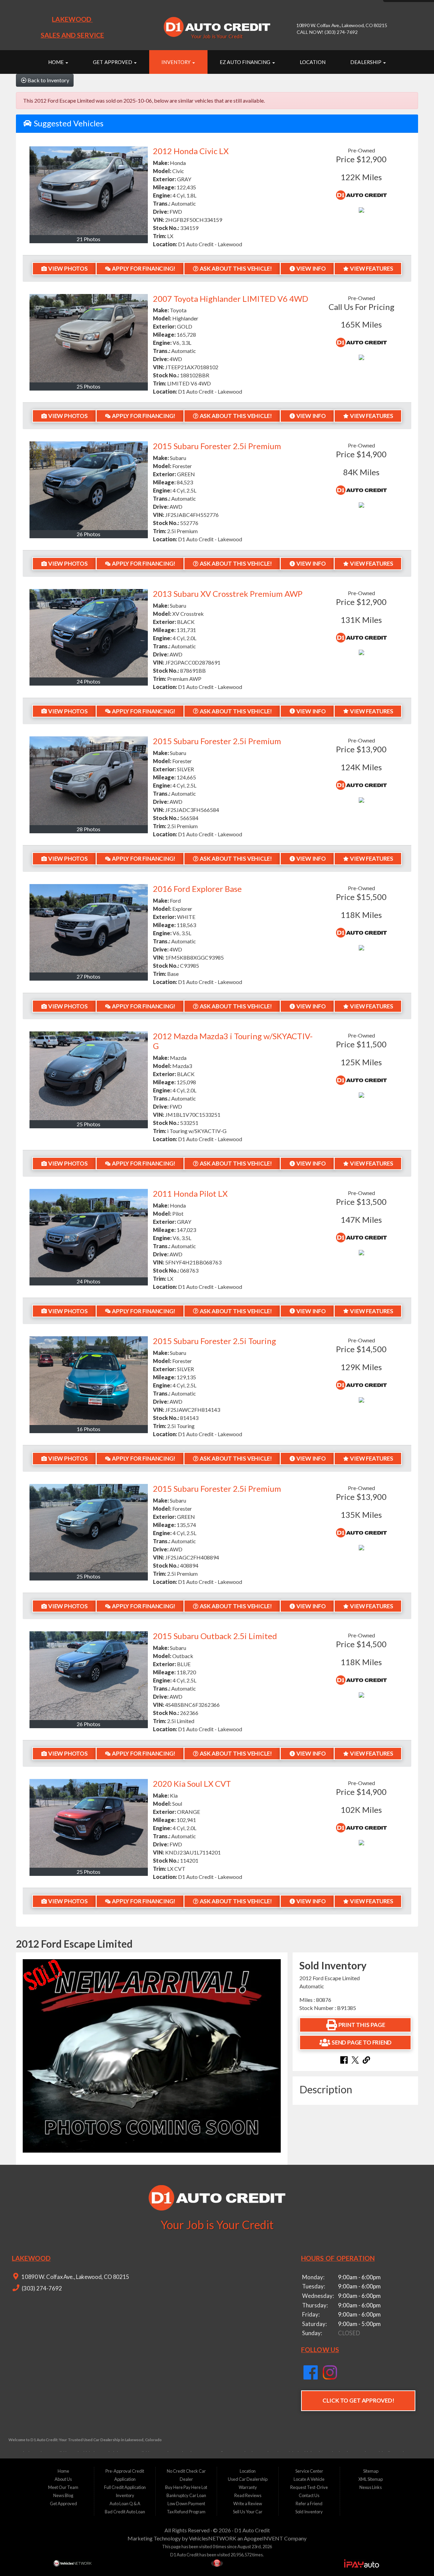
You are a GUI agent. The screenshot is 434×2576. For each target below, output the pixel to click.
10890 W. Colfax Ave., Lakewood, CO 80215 (75, 2277)
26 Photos (88, 534)
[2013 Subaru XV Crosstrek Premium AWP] (89, 633)
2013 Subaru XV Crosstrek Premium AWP (228, 594)
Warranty (248, 2487)
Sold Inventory (309, 2512)
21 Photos (88, 239)
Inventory (176, 62)
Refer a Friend (309, 2504)
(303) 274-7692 (41, 2288)
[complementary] (414, 2556)
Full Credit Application (125, 2487)
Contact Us (309, 2495)
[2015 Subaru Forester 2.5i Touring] (89, 1380)
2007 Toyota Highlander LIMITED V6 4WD (231, 299)
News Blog (63, 2495)
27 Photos (88, 976)
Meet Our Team (63, 2487)
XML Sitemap (371, 2479)
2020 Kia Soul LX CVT (192, 1784)
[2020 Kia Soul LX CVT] (89, 1823)
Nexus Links (371, 2487)
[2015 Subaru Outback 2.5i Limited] (89, 1676)
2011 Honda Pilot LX (190, 1193)
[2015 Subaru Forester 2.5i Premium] (89, 486)
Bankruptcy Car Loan (186, 2495)
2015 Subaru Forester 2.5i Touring (214, 1341)
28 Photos (88, 829)
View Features (371, 268)
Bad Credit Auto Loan (125, 2512)
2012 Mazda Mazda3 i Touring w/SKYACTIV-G (233, 1041)
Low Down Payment (186, 2504)
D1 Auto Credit (252, 2530)
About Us (63, 2479)
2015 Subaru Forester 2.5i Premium (217, 446)
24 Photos (88, 681)
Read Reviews (248, 2495)
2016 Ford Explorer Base (197, 889)
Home (56, 62)
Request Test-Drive (309, 2487)
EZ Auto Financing (245, 62)
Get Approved (113, 62)
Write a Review (248, 2504)
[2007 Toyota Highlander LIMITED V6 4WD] (89, 338)
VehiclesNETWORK (213, 2538)
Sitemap (371, 2471)
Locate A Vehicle (309, 2479)
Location (313, 62)
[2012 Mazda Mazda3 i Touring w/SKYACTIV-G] (89, 1076)
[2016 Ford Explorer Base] (89, 928)
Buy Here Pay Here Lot (186, 2487)
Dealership (366, 62)
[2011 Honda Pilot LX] (89, 1233)
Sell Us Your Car (248, 2512)
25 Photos (88, 386)
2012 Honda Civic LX (191, 151)
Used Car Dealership (248, 2479)
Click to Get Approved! (358, 2400)
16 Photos (88, 1429)
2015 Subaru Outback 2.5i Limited (215, 1636)
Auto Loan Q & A (125, 2504)
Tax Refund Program (186, 2512)
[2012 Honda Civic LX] (89, 191)
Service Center (309, 2471)
